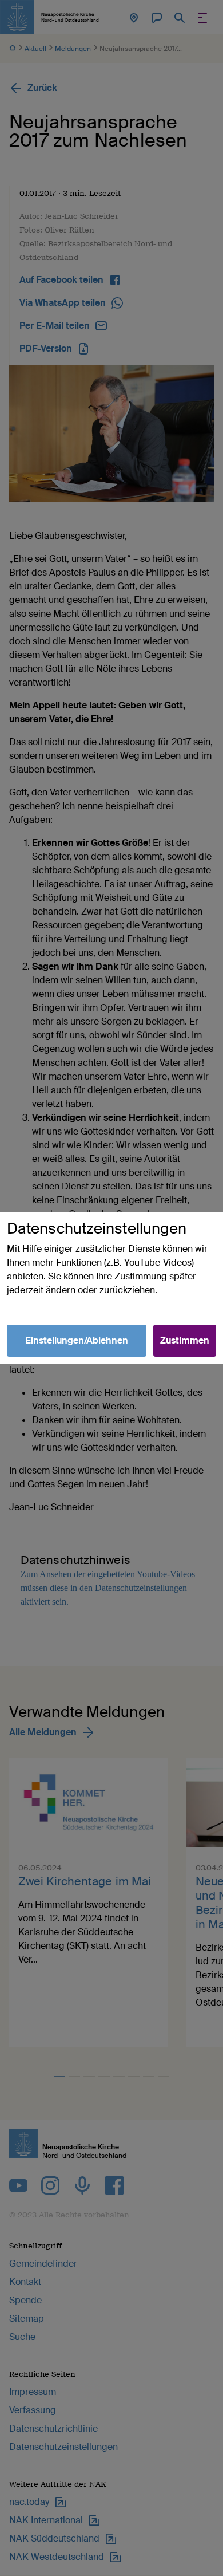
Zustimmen (185, 1340)
